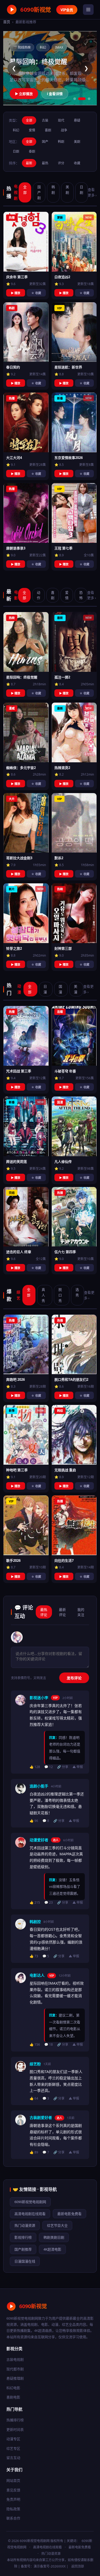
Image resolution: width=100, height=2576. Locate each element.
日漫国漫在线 (25, 2261)
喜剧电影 (13, 2397)
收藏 (77, 163)
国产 (45, 142)
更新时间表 (15, 2429)
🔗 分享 (63, 1767)
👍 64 (34, 2098)
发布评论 (74, 1678)
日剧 (16, 151)
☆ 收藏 (36, 293)
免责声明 (13, 2499)
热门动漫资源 (25, 2225)
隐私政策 (13, 2509)
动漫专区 (13, 2439)
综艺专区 (13, 2448)
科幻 (16, 130)
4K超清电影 (52, 2249)
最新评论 (62, 1612)
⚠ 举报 (78, 1767)
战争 (64, 130)
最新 (29, 163)
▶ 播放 (16, 293)
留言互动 (13, 2458)
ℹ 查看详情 (55, 94)
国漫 (60, 989)
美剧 (77, 142)
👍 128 (35, 1767)
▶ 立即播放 (24, 94)
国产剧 (39, 192)
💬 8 (46, 1821)
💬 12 (49, 1767)
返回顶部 (78, 2566)
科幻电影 (13, 2388)
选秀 (77, 1292)
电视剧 (16, 192)
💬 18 (49, 2044)
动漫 (19, 989)
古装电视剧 (15, 2359)
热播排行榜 (15, 2420)
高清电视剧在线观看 (30, 2214)
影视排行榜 (23, 2237)
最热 (45, 163)
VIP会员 (67, 10)
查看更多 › (92, 192)
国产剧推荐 (23, 2249)
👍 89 (34, 2152)
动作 (39, 595)
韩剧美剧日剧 (54, 2237)
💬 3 (46, 2098)
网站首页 (13, 2480)
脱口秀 (60, 1295)
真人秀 (43, 1295)
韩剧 (61, 142)
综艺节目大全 (57, 2225)
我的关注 (81, 1612)
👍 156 (35, 2044)
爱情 (32, 130)
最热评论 (44, 1612)
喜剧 (48, 130)
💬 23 (49, 1902)
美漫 (76, 989)
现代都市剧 (15, 2369)
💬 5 (46, 1956)
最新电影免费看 (69, 2214)
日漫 (45, 989)
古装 (45, 120)
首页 (7, 22)
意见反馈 (13, 2490)
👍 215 (35, 1902)
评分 (61, 163)
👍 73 (34, 1956)
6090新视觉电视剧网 (30, 2202)
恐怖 (81, 595)
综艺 (18, 1295)
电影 (16, 595)
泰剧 (32, 151)
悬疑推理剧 (15, 2378)
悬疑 (77, 120)
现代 (61, 120)
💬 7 (46, 2152)
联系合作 (13, 2518)
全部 (29, 120)
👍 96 (34, 1821)
